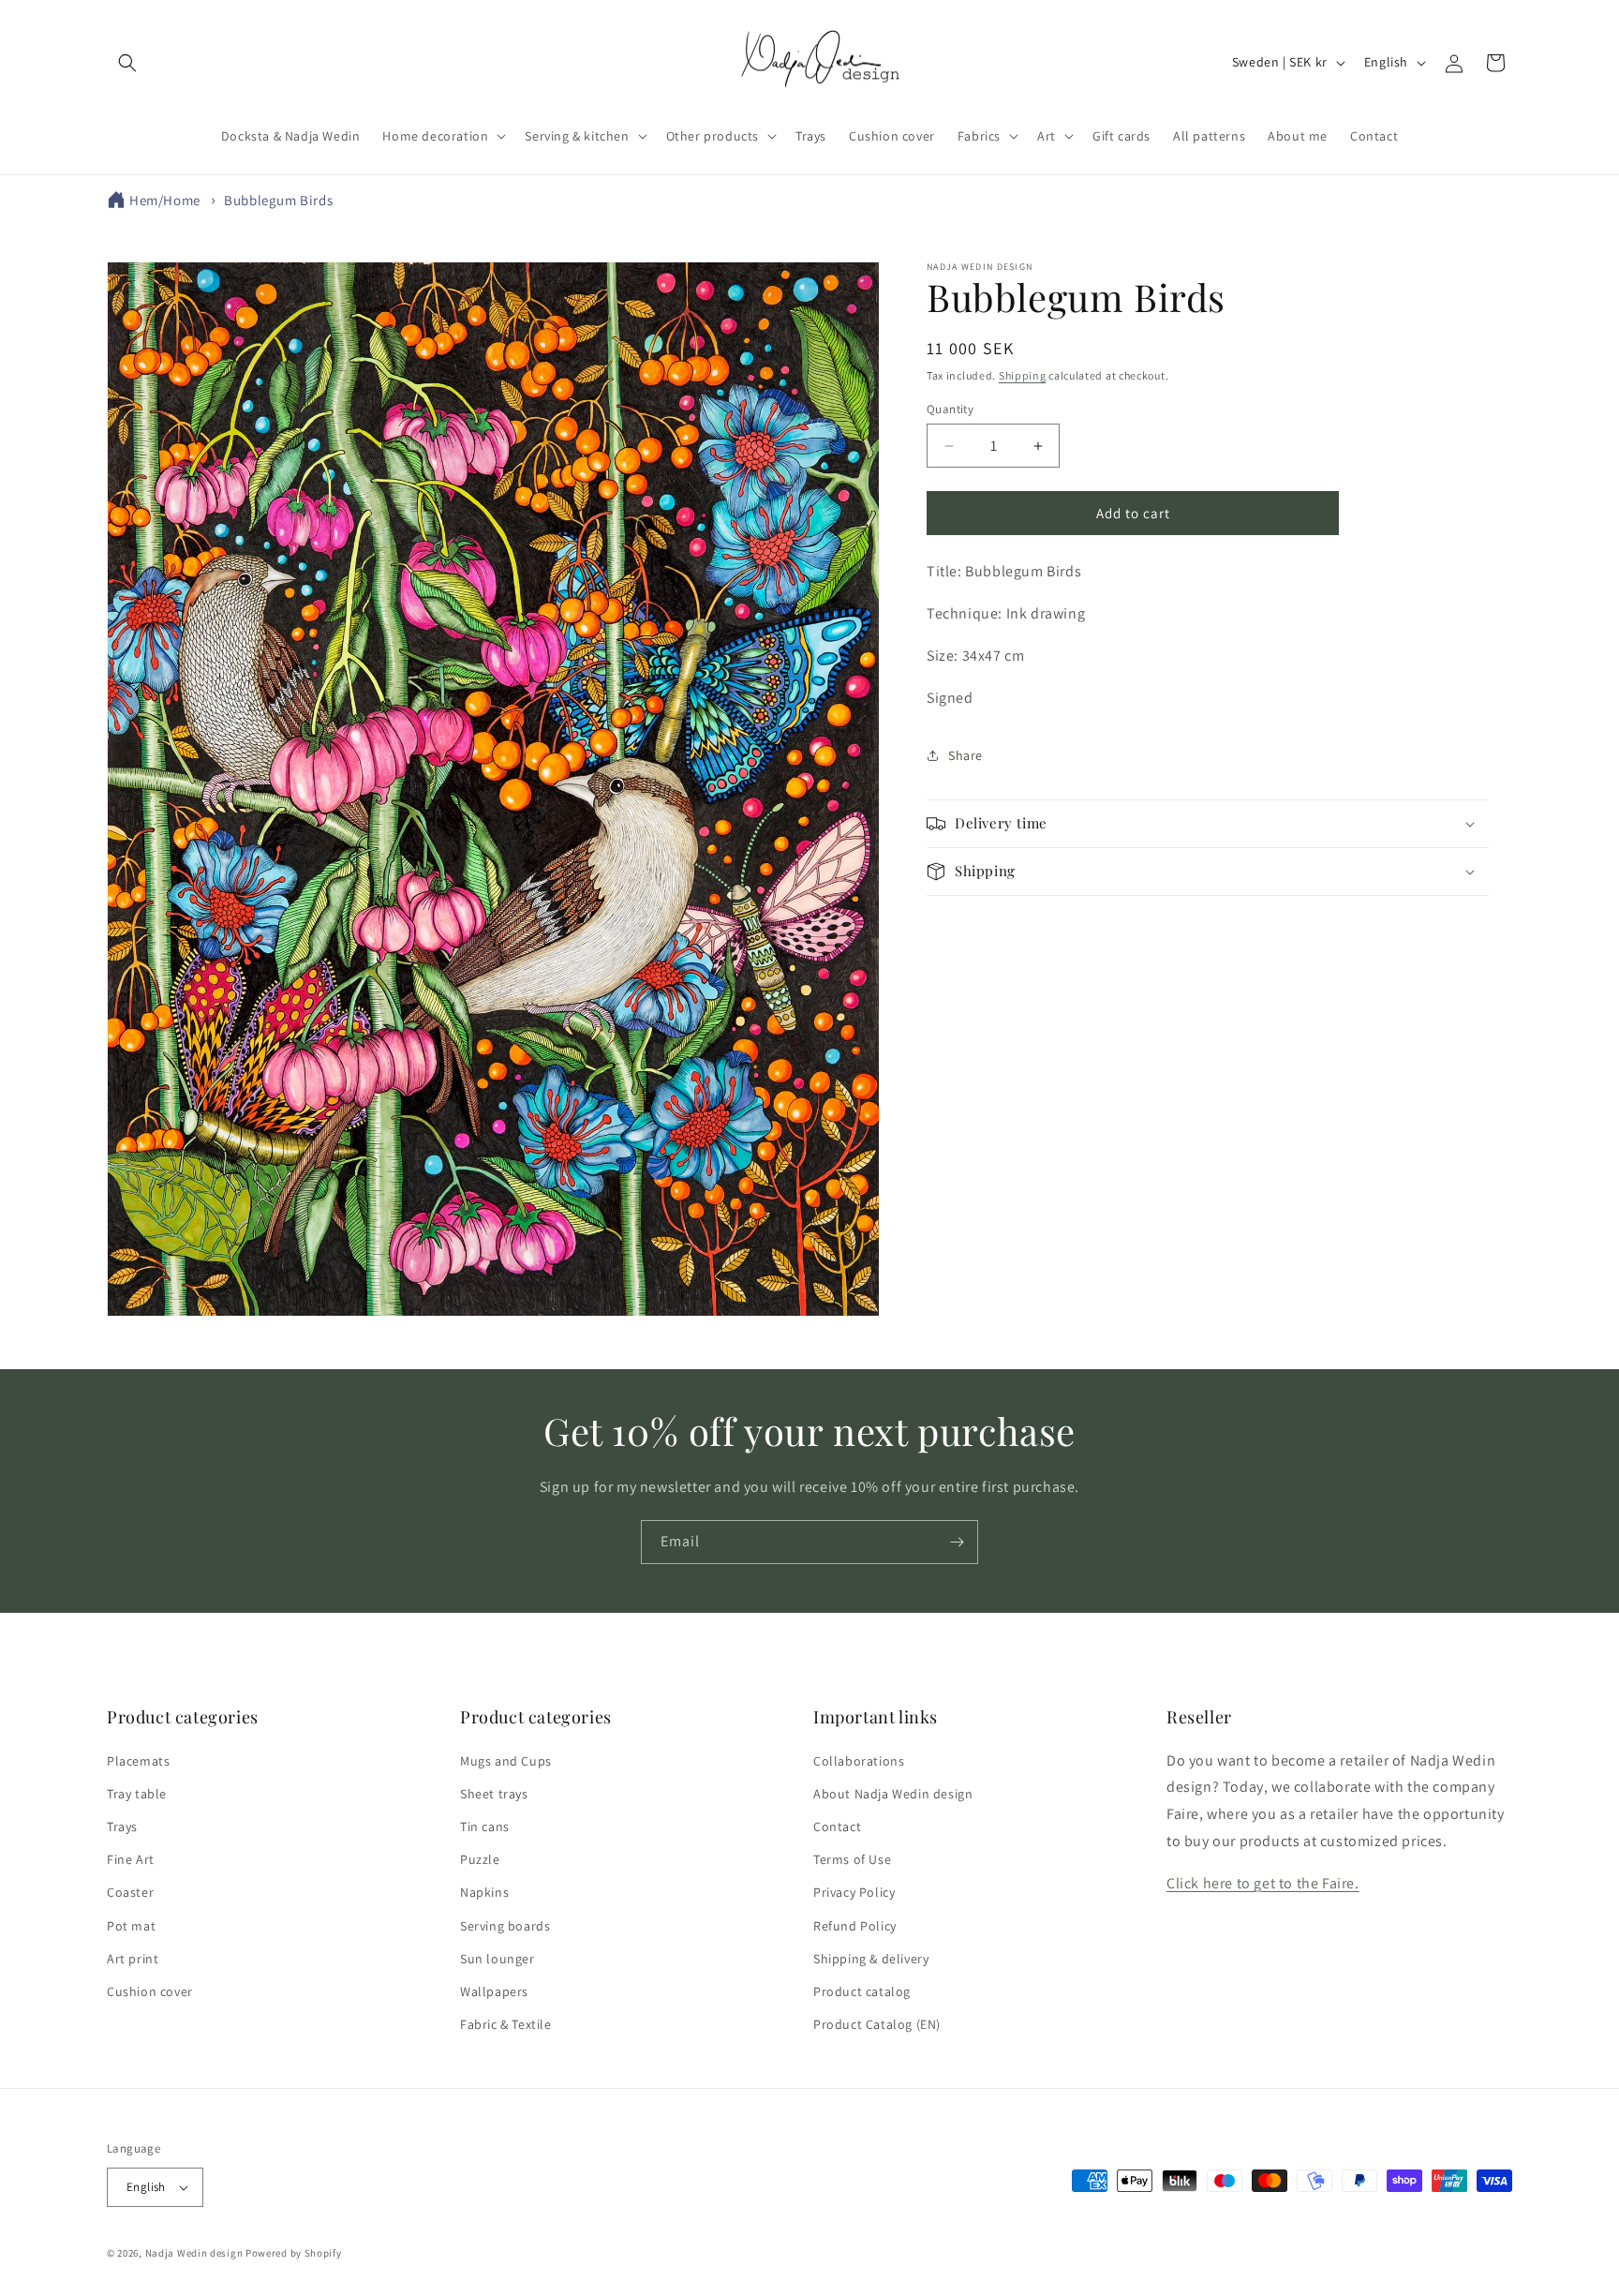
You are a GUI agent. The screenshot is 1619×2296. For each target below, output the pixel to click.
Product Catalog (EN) (877, 2024)
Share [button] (965, 755)
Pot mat (131, 1926)
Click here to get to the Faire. (1263, 1883)
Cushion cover (150, 1991)
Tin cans (485, 1826)
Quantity (950, 409)
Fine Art (131, 1859)
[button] (127, 63)
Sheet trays (494, 1794)
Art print (133, 1959)
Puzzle (480, 1859)
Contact (837, 1826)
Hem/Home (165, 200)
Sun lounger (498, 1959)
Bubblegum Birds (278, 200)
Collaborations (859, 1761)
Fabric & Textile (506, 2024)
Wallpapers (494, 1991)
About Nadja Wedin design (893, 1794)
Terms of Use (852, 1859)
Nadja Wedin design (194, 2253)
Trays (122, 1826)
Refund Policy (855, 1926)
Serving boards (505, 1926)
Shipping (1023, 375)
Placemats (138, 1761)
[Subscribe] (957, 1542)
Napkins (484, 1892)
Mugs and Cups (506, 1761)
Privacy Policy (854, 1892)
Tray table (137, 1794)
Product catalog (862, 1991)
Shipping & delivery (871, 1959)
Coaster (130, 1892)
